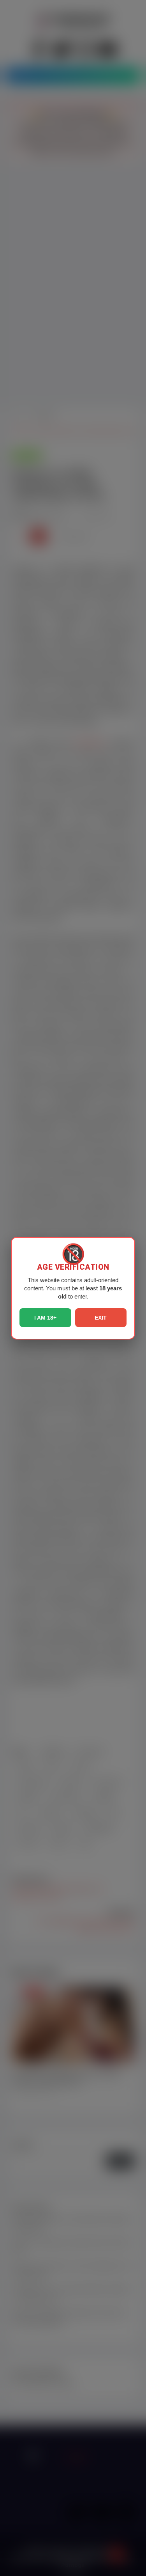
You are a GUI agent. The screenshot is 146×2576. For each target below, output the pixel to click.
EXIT (101, 1318)
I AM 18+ (45, 1318)
